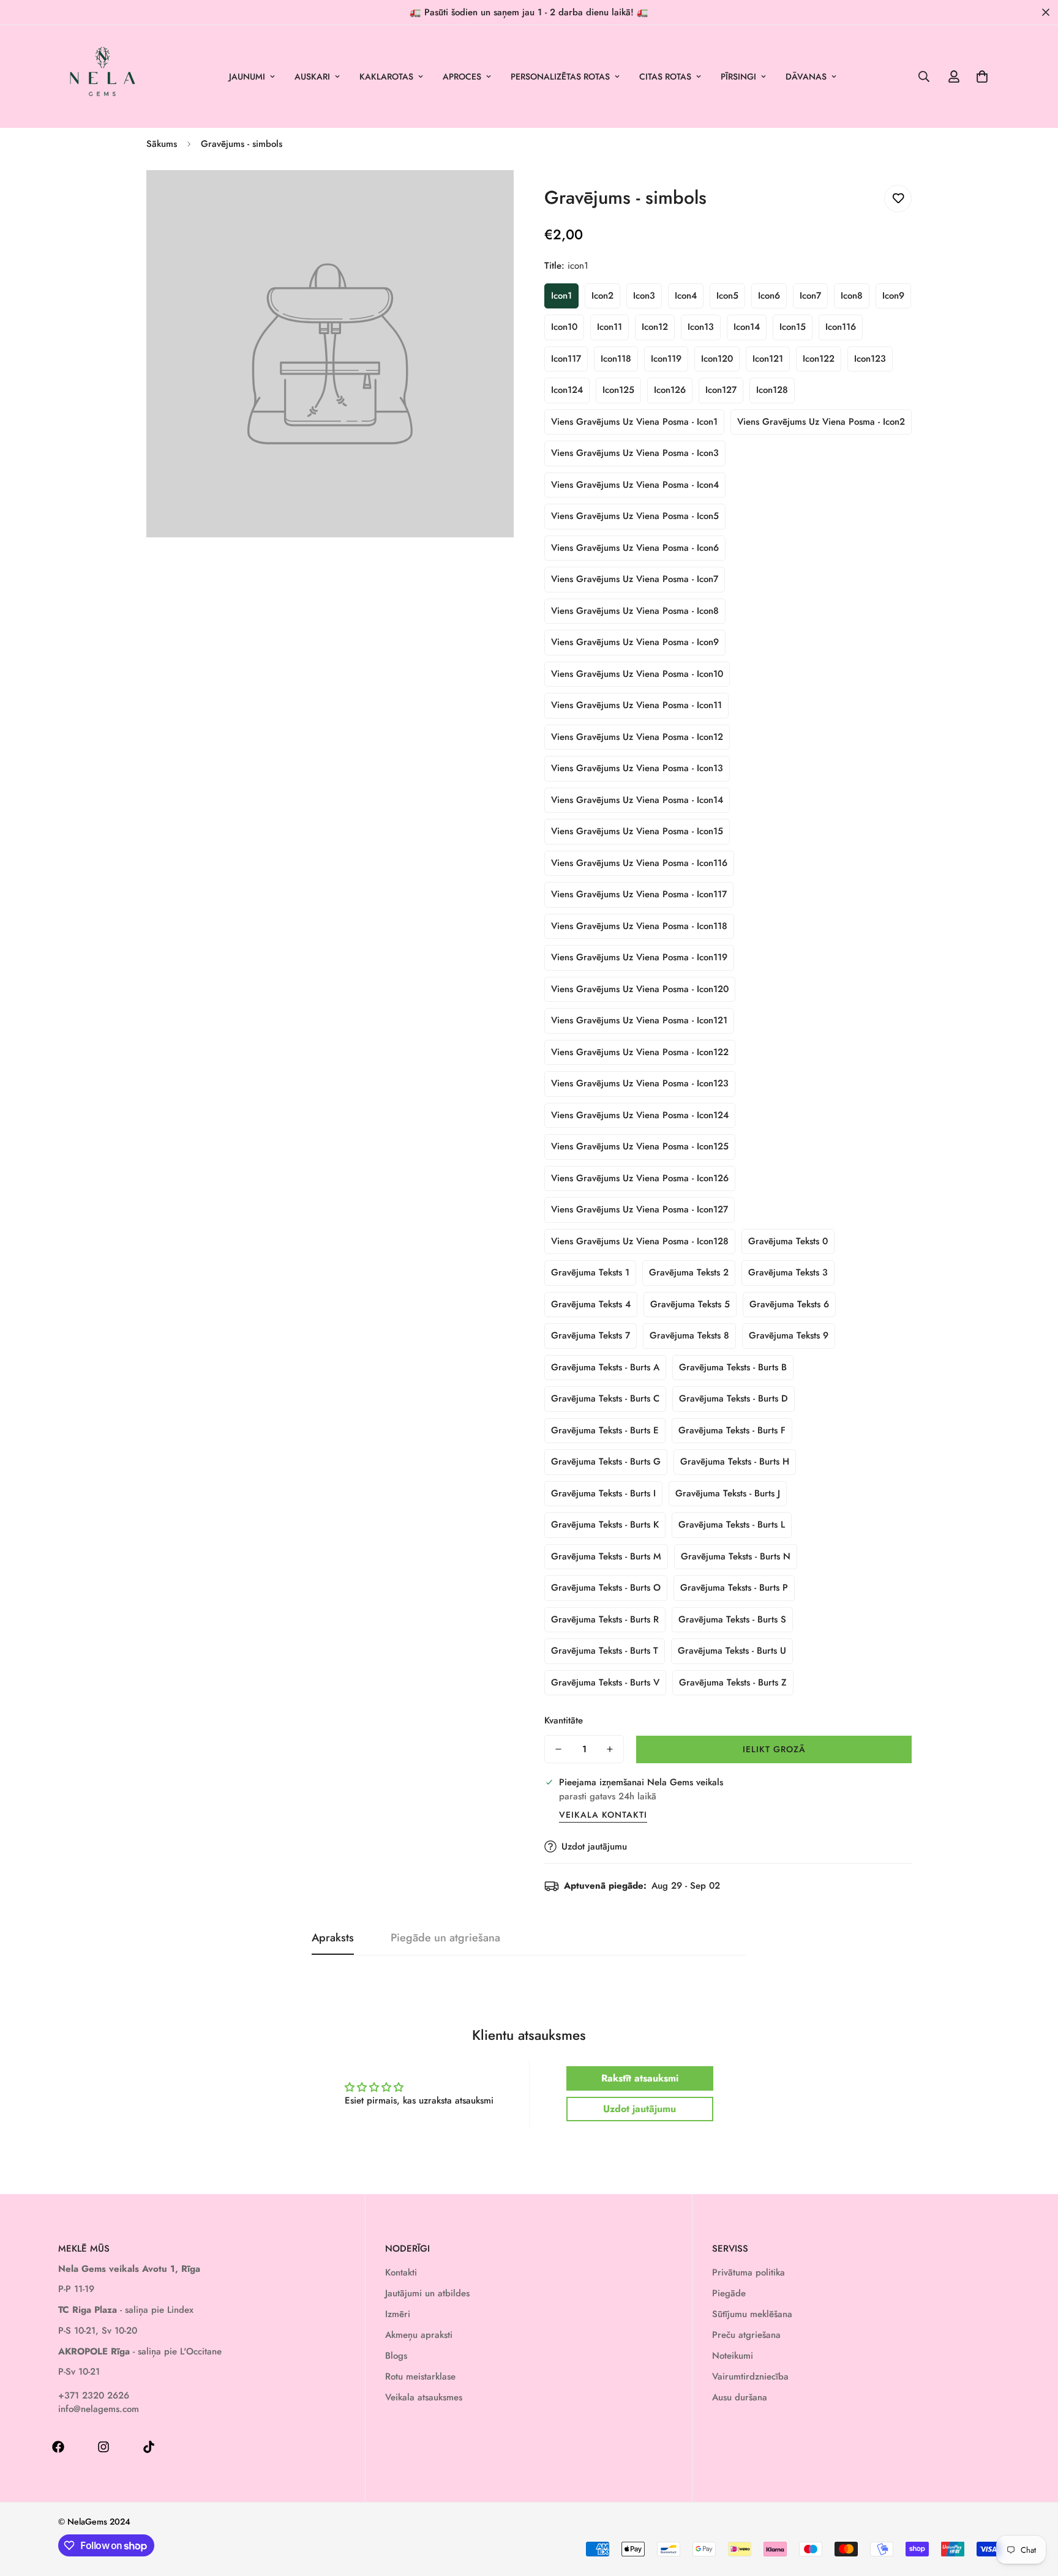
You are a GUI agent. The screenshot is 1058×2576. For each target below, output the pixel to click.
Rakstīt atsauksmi (640, 2078)
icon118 (616, 359)
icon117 (566, 359)
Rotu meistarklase (420, 2376)
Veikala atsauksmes (424, 2397)
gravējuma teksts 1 (590, 1272)
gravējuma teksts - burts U (732, 1651)
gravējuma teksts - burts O (606, 1588)
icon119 (666, 359)
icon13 (701, 327)
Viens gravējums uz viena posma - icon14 (637, 800)
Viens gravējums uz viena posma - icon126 (640, 1178)
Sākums (162, 144)
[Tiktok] (149, 2447)
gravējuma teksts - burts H (735, 1462)
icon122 (819, 359)
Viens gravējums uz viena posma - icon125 (640, 1146)
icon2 (602, 296)
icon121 (768, 359)
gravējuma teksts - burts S (732, 1619)
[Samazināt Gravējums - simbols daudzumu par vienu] (558, 1749)
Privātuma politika (748, 2272)
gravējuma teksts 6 (789, 1304)
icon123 (870, 359)
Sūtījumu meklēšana (752, 2314)
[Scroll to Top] (1034, 2509)
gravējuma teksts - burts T (605, 1651)
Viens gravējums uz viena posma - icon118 (639, 926)
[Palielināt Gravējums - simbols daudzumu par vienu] (610, 1749)
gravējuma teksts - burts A (605, 1367)
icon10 (564, 327)
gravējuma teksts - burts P (734, 1588)
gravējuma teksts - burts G (606, 1462)
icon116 (841, 327)
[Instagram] (103, 2447)
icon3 (644, 296)
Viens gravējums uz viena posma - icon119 (639, 957)
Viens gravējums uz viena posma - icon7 (635, 579)
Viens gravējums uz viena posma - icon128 (640, 1241)
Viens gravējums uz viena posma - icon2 (821, 422)
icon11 (610, 327)
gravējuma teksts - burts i (603, 1493)
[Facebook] (58, 2447)
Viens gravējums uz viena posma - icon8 (635, 611)
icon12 (655, 327)
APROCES (462, 77)
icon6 (769, 296)
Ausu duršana (740, 2397)
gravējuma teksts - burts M (606, 1556)
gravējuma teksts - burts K (605, 1525)
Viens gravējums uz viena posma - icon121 (639, 1020)
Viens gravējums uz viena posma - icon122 (640, 1052)
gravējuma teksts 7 (591, 1335)
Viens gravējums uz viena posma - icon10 (637, 674)
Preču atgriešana (746, 2335)
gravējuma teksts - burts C (605, 1398)
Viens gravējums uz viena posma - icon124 (640, 1115)
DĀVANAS (806, 77)
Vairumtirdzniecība (750, 2376)
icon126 (670, 390)
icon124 (567, 390)
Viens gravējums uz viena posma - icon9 (635, 642)
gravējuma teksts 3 (788, 1272)
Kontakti (401, 2272)
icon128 (772, 390)
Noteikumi (733, 2356)
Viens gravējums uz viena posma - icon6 (635, 548)
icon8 (852, 296)
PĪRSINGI (738, 77)
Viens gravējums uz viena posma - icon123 (640, 1083)
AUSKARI (312, 77)
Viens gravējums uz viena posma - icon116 (639, 863)
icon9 (893, 296)
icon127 (721, 390)
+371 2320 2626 (94, 2395)
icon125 (618, 390)
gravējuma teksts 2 (689, 1272)
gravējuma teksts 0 (788, 1241)
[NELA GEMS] (103, 77)
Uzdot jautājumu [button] (640, 2109)
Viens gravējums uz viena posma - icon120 (640, 989)
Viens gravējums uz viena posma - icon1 (634, 422)
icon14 (747, 327)
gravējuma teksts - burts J (728, 1493)
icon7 (810, 296)
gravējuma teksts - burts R (605, 1619)
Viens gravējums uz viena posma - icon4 (635, 485)
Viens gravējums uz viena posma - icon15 (637, 831)
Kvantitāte (564, 1720)
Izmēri (398, 2314)
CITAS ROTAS (665, 77)
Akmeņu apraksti (419, 2335)
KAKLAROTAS (386, 77)
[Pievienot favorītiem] (898, 199)
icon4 (686, 296)
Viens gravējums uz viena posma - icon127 (640, 1209)
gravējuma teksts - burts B (733, 1367)
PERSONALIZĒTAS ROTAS (560, 77)
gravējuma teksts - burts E (605, 1430)
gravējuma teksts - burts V (605, 1682)
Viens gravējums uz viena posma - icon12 (637, 737)
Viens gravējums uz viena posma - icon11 (636, 705)
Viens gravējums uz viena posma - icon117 (639, 894)
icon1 (561, 296)
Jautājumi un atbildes (427, 2293)
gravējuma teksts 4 (591, 1304)
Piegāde (729, 2293)
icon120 (717, 359)
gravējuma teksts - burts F (732, 1430)
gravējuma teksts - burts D (733, 1398)
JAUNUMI (247, 77)
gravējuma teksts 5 (690, 1304)
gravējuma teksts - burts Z (733, 1682)
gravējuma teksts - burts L (732, 1525)
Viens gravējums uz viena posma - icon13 (637, 768)
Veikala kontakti (603, 1815)
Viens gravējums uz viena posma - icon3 (635, 453)
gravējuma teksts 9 (789, 1335)
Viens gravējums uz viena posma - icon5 (635, 516)
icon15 (793, 327)
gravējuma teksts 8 (689, 1335)
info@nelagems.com (99, 2409)
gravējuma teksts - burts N (736, 1556)
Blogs (396, 2356)
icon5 (727, 296)
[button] (982, 77)
